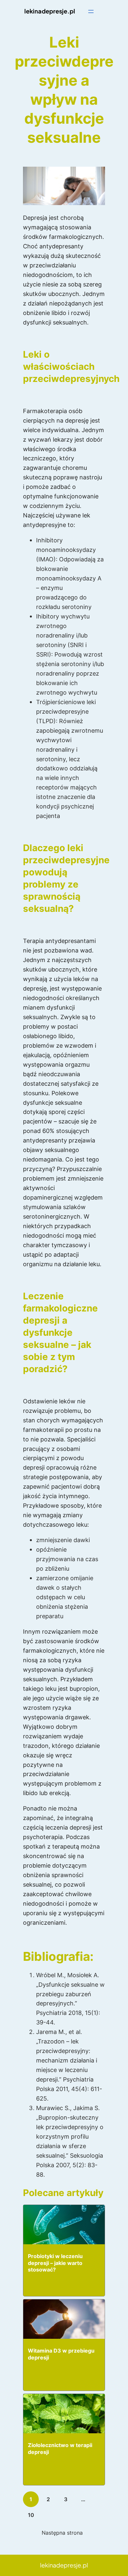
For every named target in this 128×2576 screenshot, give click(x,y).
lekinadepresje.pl (50, 11)
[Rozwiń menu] (91, 11)
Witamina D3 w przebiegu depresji (61, 2354)
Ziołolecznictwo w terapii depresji (60, 2449)
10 (31, 2515)
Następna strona (62, 2533)
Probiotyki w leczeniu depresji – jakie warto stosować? (55, 2263)
